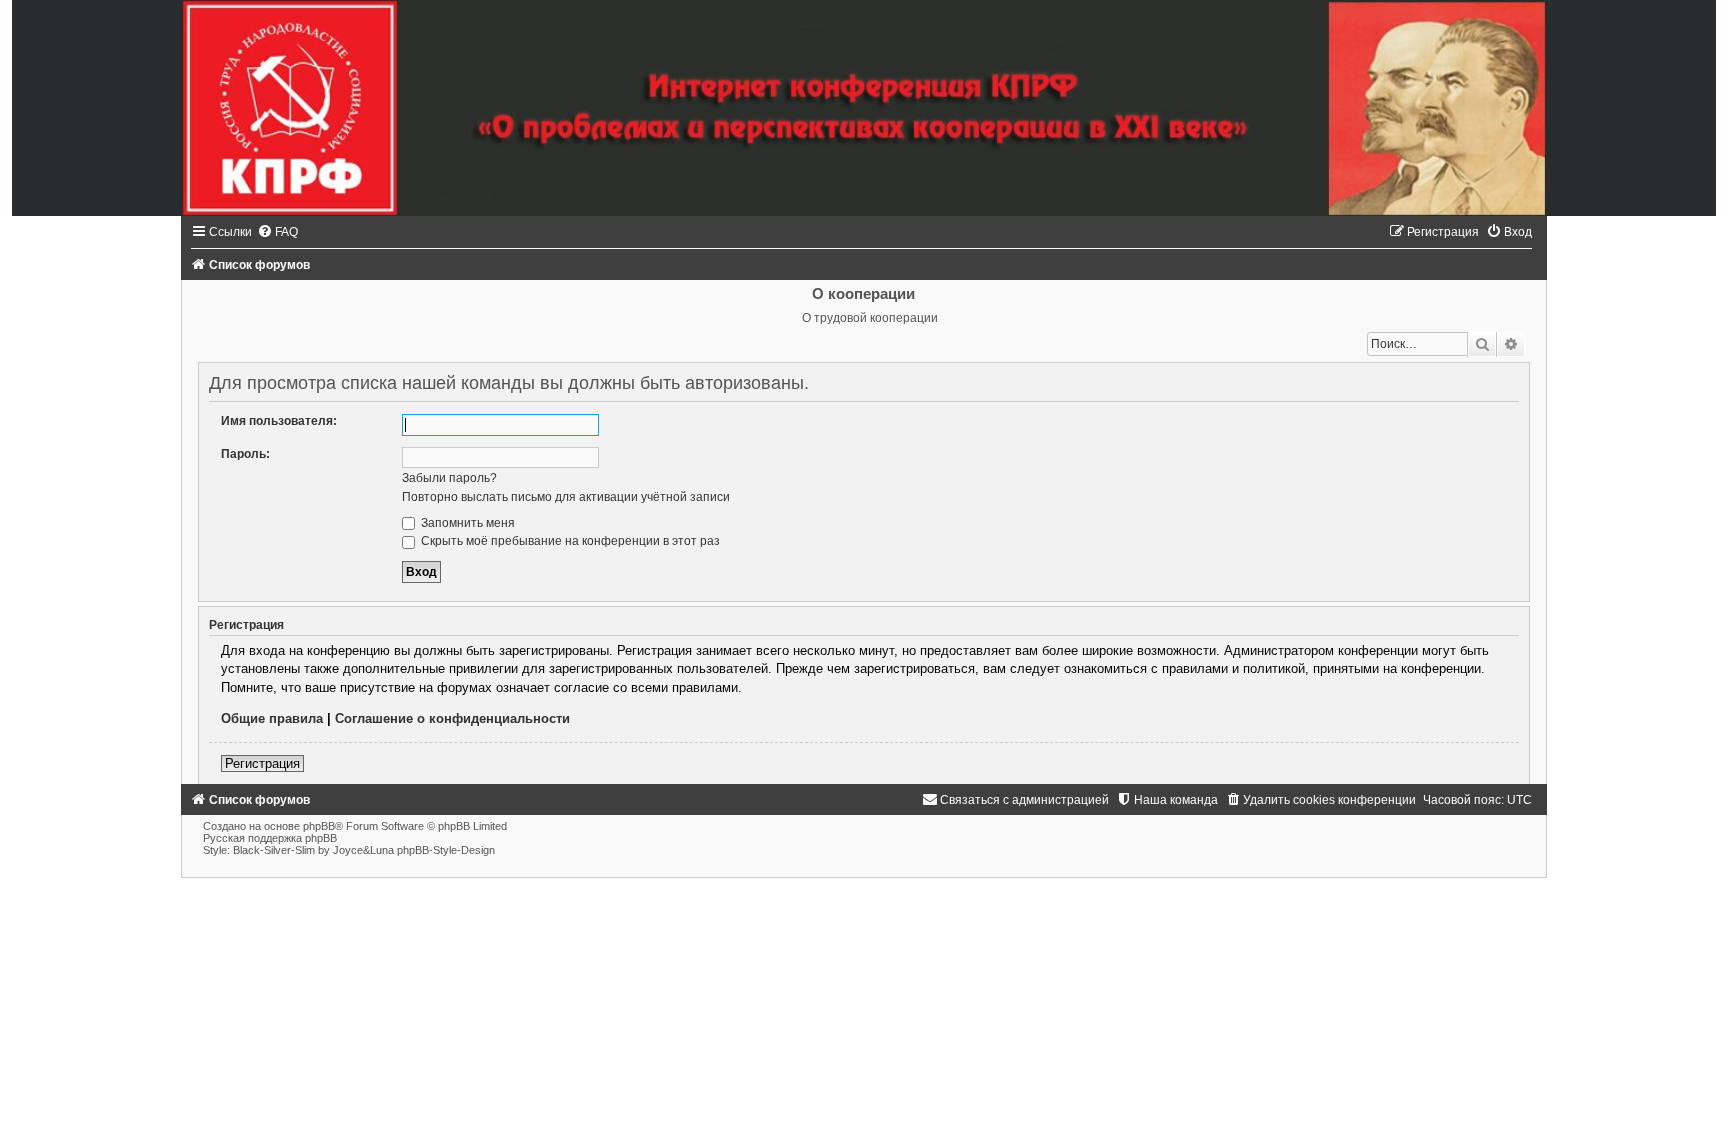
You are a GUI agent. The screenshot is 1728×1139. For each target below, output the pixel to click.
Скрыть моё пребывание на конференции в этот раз (569, 541)
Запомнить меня (466, 523)
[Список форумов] (864, 108)
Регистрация (262, 763)
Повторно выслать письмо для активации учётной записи (566, 497)
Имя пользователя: (279, 421)
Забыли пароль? (449, 478)
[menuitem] (277, 232)
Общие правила (272, 718)
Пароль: (245, 454)
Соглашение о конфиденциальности (452, 718)
